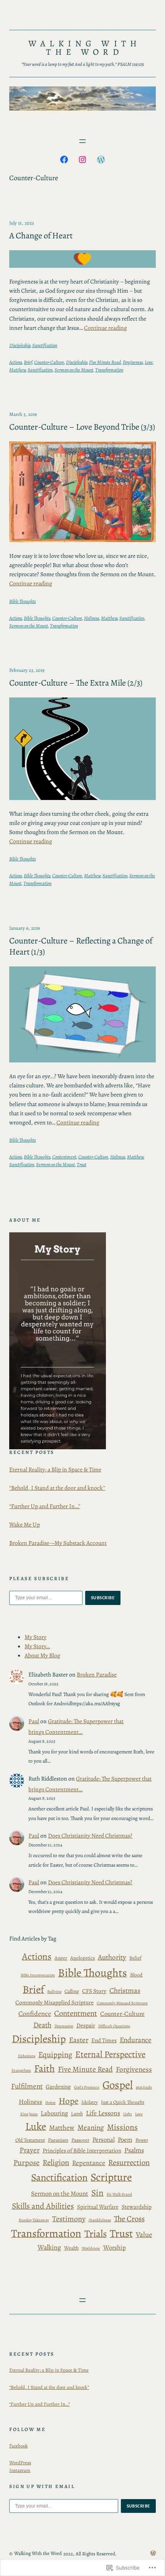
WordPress (20, 2463)
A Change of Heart (41, 235)
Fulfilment (27, 2086)
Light (128, 2114)
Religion (56, 2162)
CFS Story (94, 1991)
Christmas (125, 1991)
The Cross (129, 2219)
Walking (49, 2247)
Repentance (89, 2163)
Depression (64, 2026)
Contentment (64, 1157)
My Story (35, 1637)
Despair (86, 2025)
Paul (34, 1721)
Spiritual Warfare (98, 2207)
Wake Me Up (25, 1524)
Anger (61, 1958)
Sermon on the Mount (74, 370)
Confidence (35, 2014)
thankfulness (100, 2220)
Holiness (92, 618)
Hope (68, 2101)
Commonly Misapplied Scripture (54, 2002)
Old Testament (30, 2140)
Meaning (91, 2128)
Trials (96, 2234)
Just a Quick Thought (123, 2102)
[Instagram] (82, 160)
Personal (104, 2140)
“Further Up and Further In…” (45, 1506)
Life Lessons (103, 2113)
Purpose (26, 2163)
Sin (97, 2193)
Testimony (69, 2219)
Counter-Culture (49, 362)
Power (142, 2140)
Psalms (134, 2150)
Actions (16, 362)
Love (149, 362)
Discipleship (20, 345)
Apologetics (82, 1958)
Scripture (111, 2177)
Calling (72, 1991)
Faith (45, 2068)
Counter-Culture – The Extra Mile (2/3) (76, 683)
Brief (28, 362)
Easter (79, 2040)
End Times (104, 2040)
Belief (135, 1958)
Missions (122, 2127)
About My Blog (42, 1655)
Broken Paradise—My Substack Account (58, 1543)
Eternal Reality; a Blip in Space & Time (55, 1469)
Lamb (77, 2114)
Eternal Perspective (110, 2054)
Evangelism (21, 2070)
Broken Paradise (97, 1674)
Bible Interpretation (38, 1975)
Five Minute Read (105, 362)
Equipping (55, 2055)
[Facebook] (64, 160)
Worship (115, 2248)
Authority (112, 1957)
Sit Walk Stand (119, 2194)
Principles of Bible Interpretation (82, 2150)
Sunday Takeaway (34, 2220)
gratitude (144, 2087)
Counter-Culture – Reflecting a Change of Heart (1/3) (81, 946)
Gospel (118, 2085)
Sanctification (45, 345)
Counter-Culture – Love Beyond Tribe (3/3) (82, 427)
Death (42, 2025)
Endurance (136, 2040)
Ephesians (27, 2056)
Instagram (20, 2470)
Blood (136, 1975)
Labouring (54, 2113)
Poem (125, 2140)
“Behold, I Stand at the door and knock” (57, 1488)
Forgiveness (133, 362)
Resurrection (129, 2162)
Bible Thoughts (22, 601)
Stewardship (137, 2207)
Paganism (58, 2140)
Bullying (54, 1992)
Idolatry (90, 2102)
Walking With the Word (85, 48)
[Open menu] (82, 141)
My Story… (37, 1646)
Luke (36, 2126)
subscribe (103, 1598)
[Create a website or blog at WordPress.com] (153, 2554)
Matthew (17, 370)
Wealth (71, 2248)
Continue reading (106, 328)
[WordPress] (101, 160)
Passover (80, 2140)
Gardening (58, 2086)
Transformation (109, 370)
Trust (82, 1164)
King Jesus (29, 2114)
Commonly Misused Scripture (122, 2003)
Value (144, 2235)
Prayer (30, 2150)
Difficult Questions (114, 2026)
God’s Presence (87, 2087)
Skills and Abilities (43, 2206)
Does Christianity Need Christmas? (90, 1835)
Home (50, 2103)
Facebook (18, 2446)
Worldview (91, 2248)
